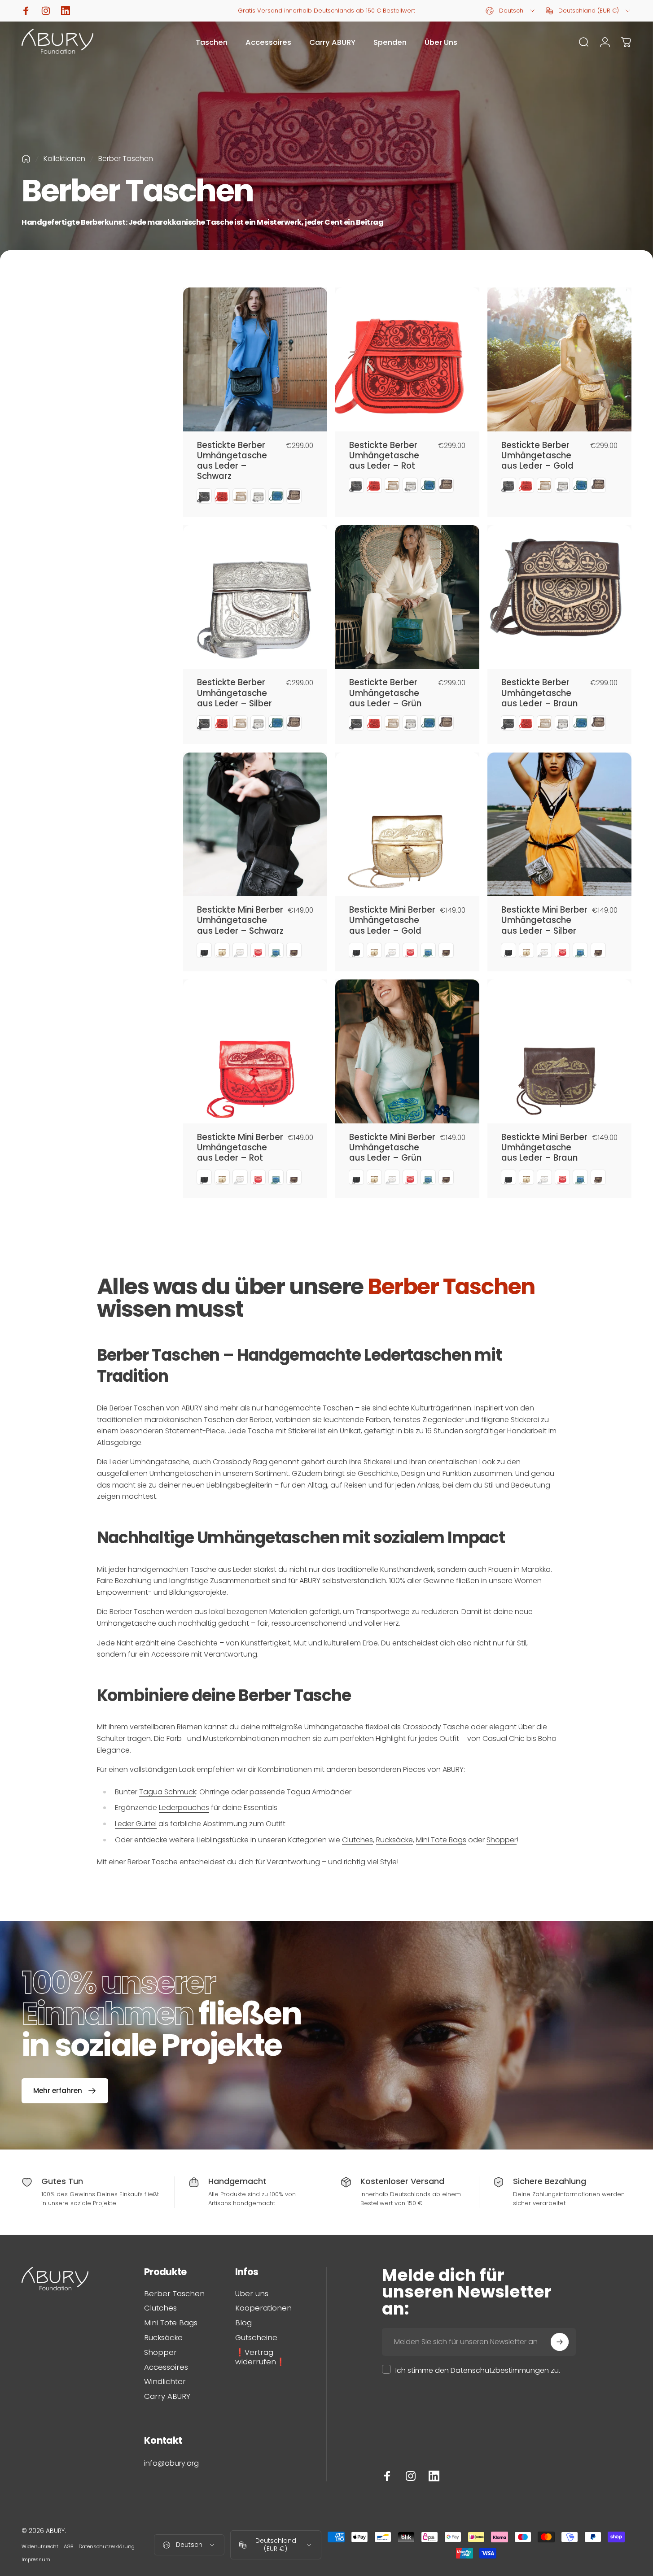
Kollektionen (64, 159)
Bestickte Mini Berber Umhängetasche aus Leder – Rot (240, 1148)
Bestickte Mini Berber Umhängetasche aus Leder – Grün (392, 1148)
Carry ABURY (167, 2397)
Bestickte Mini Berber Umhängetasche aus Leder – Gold (392, 920)
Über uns (252, 2294)
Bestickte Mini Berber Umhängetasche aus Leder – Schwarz (240, 920)
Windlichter (165, 2382)
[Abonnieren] (560, 2342)
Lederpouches (184, 1808)
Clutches (357, 1840)
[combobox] (511, 11)
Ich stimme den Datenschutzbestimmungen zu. (478, 2370)
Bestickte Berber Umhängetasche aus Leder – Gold (537, 456)
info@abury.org (171, 2463)
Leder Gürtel (136, 1824)
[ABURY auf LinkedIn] (434, 2476)
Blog (243, 2323)
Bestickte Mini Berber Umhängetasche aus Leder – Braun (544, 1148)
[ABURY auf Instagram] (411, 2476)
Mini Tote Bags (441, 1840)
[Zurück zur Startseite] (26, 159)
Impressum (36, 2559)
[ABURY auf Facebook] (387, 2476)
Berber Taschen (174, 2294)
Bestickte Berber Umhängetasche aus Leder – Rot (384, 456)
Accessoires (166, 2368)
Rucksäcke (394, 1840)
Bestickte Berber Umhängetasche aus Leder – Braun (539, 693)
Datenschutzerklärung (107, 2546)
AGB (68, 2546)
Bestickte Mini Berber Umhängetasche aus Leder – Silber (544, 920)
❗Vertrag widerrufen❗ (260, 2358)
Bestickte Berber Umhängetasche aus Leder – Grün (385, 693)
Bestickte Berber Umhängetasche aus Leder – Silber (234, 693)
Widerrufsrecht (40, 2546)
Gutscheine (256, 2338)
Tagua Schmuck (168, 1792)
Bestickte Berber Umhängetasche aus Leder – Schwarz (232, 461)
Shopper (502, 1840)
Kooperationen (263, 2308)
